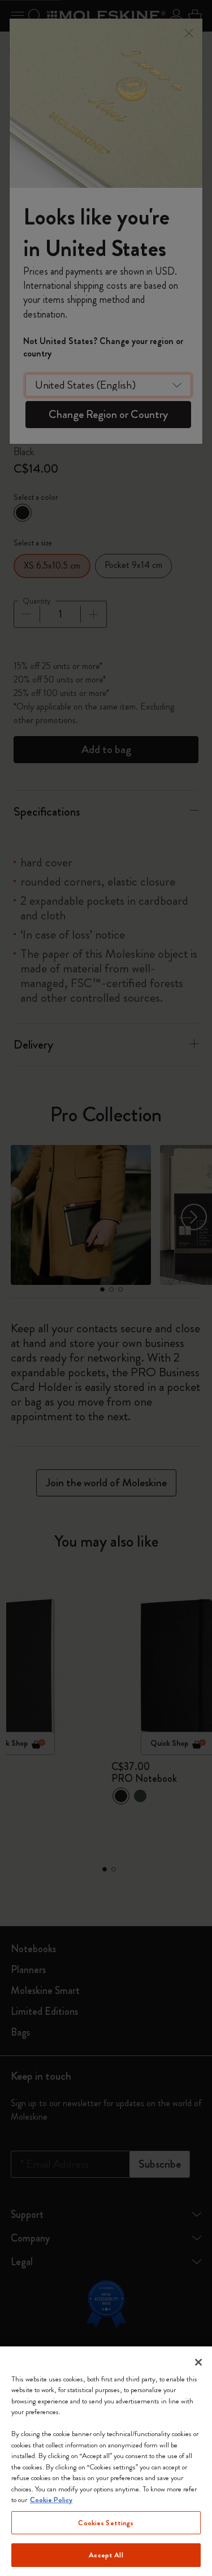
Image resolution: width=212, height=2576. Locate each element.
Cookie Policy (51, 2500)
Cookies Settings (106, 2523)
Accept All (106, 2555)
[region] (106, 2461)
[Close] (198, 2362)
